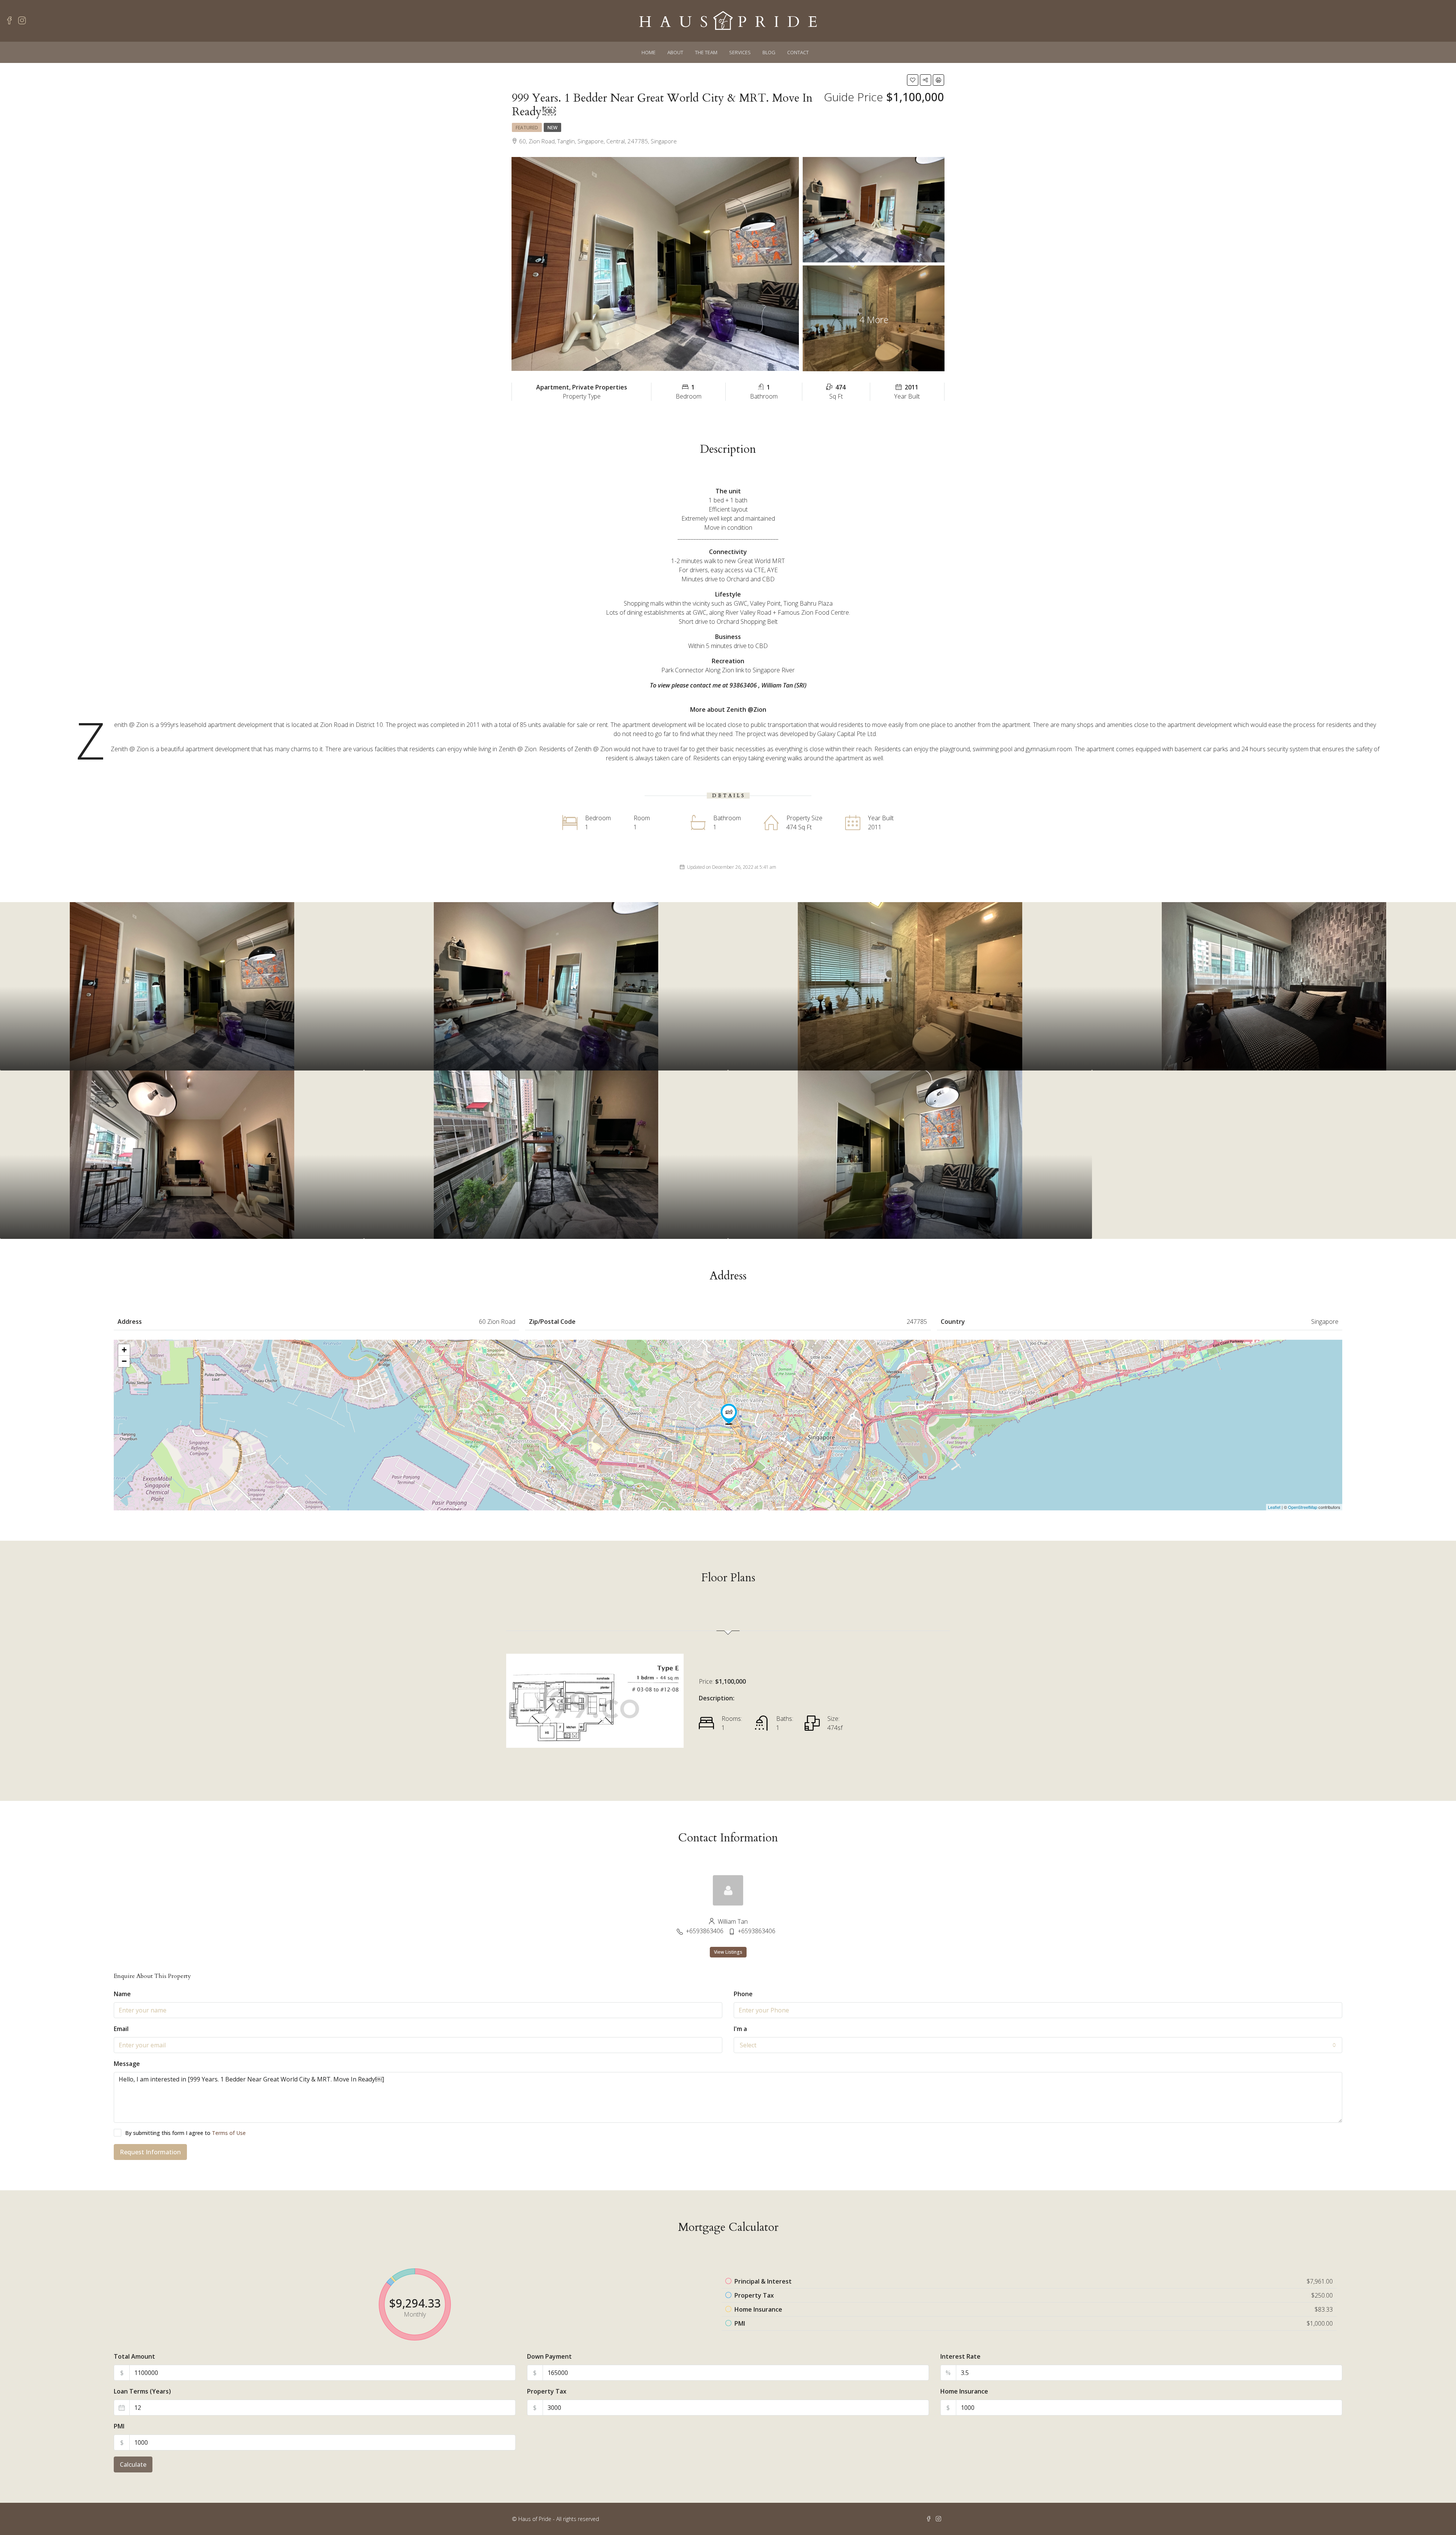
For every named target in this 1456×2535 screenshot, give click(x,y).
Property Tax (547, 2391)
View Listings (728, 1952)
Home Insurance (964, 2391)
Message (127, 2064)
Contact (798, 52)
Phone (743, 1994)
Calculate (133, 2464)
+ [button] (124, 1350)
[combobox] (1038, 2045)
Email (121, 2029)
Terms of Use (229, 2133)
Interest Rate (960, 2356)
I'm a (740, 2029)
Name (122, 1994)
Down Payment (549, 2356)
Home (649, 52)
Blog (769, 52)
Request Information (150, 2152)
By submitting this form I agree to (185, 2133)
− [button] (124, 1361)
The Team (706, 52)
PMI (119, 2426)
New (552, 128)
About (675, 52)
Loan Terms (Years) (142, 2391)
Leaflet (1274, 1507)
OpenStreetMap (1303, 1507)
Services (740, 52)
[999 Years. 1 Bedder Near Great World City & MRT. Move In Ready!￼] (729, 1414)
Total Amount (134, 2356)
